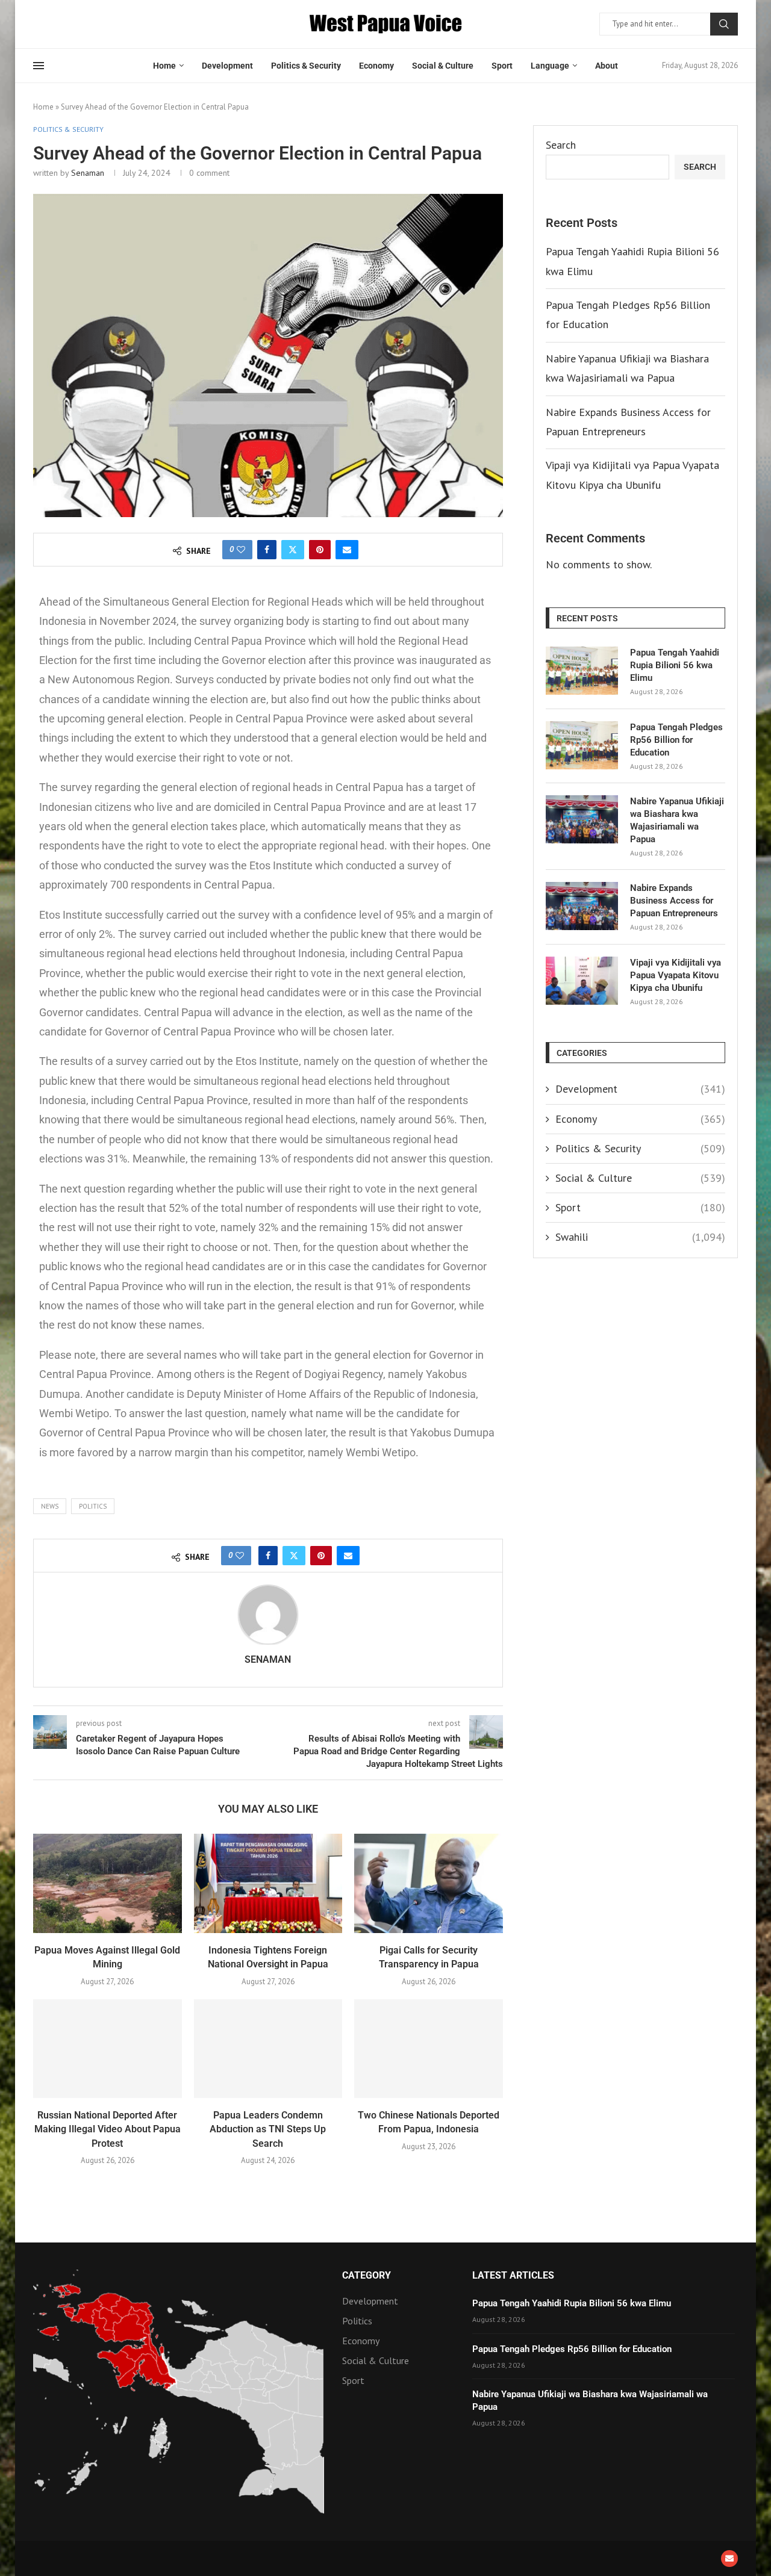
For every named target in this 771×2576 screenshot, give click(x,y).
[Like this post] (241, 550)
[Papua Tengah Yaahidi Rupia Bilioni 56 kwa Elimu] (582, 671)
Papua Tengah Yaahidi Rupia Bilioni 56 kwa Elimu (675, 665)
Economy (376, 66)
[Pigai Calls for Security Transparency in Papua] (429, 1883)
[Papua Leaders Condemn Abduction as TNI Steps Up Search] (268, 2049)
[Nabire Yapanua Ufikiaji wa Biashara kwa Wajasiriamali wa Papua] (582, 819)
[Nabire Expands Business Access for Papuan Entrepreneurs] (582, 906)
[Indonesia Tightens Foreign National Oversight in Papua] (268, 1883)
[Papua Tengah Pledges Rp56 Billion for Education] (582, 745)
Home (164, 66)
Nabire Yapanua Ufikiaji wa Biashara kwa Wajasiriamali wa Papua (677, 820)
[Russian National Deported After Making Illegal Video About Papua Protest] (108, 2049)
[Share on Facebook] (267, 550)
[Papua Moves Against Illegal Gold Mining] (108, 1883)
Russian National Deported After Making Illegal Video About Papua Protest (108, 2129)
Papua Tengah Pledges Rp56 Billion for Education (676, 740)
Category (367, 2276)
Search (724, 24)
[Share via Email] (347, 550)
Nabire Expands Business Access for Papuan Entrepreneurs (674, 901)
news (50, 1506)
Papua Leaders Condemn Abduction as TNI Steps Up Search (268, 2129)
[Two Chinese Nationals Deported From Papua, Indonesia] (429, 2049)
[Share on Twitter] (293, 550)
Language (550, 66)
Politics (93, 1506)
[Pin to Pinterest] (320, 550)
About (607, 66)
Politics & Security (306, 66)
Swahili (640, 1237)
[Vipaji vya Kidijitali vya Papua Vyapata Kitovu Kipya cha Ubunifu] (582, 981)
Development (227, 66)
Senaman (88, 173)
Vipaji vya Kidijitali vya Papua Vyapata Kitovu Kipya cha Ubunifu (676, 975)
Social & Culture (443, 66)
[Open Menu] (39, 66)
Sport (502, 66)
